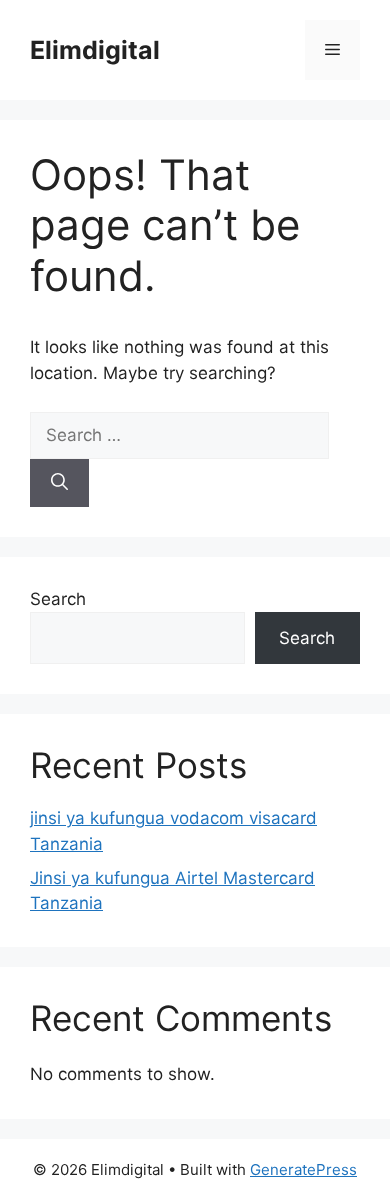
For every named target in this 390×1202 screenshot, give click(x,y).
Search (58, 599)
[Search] (59, 483)
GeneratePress (303, 1169)
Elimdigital (95, 50)
